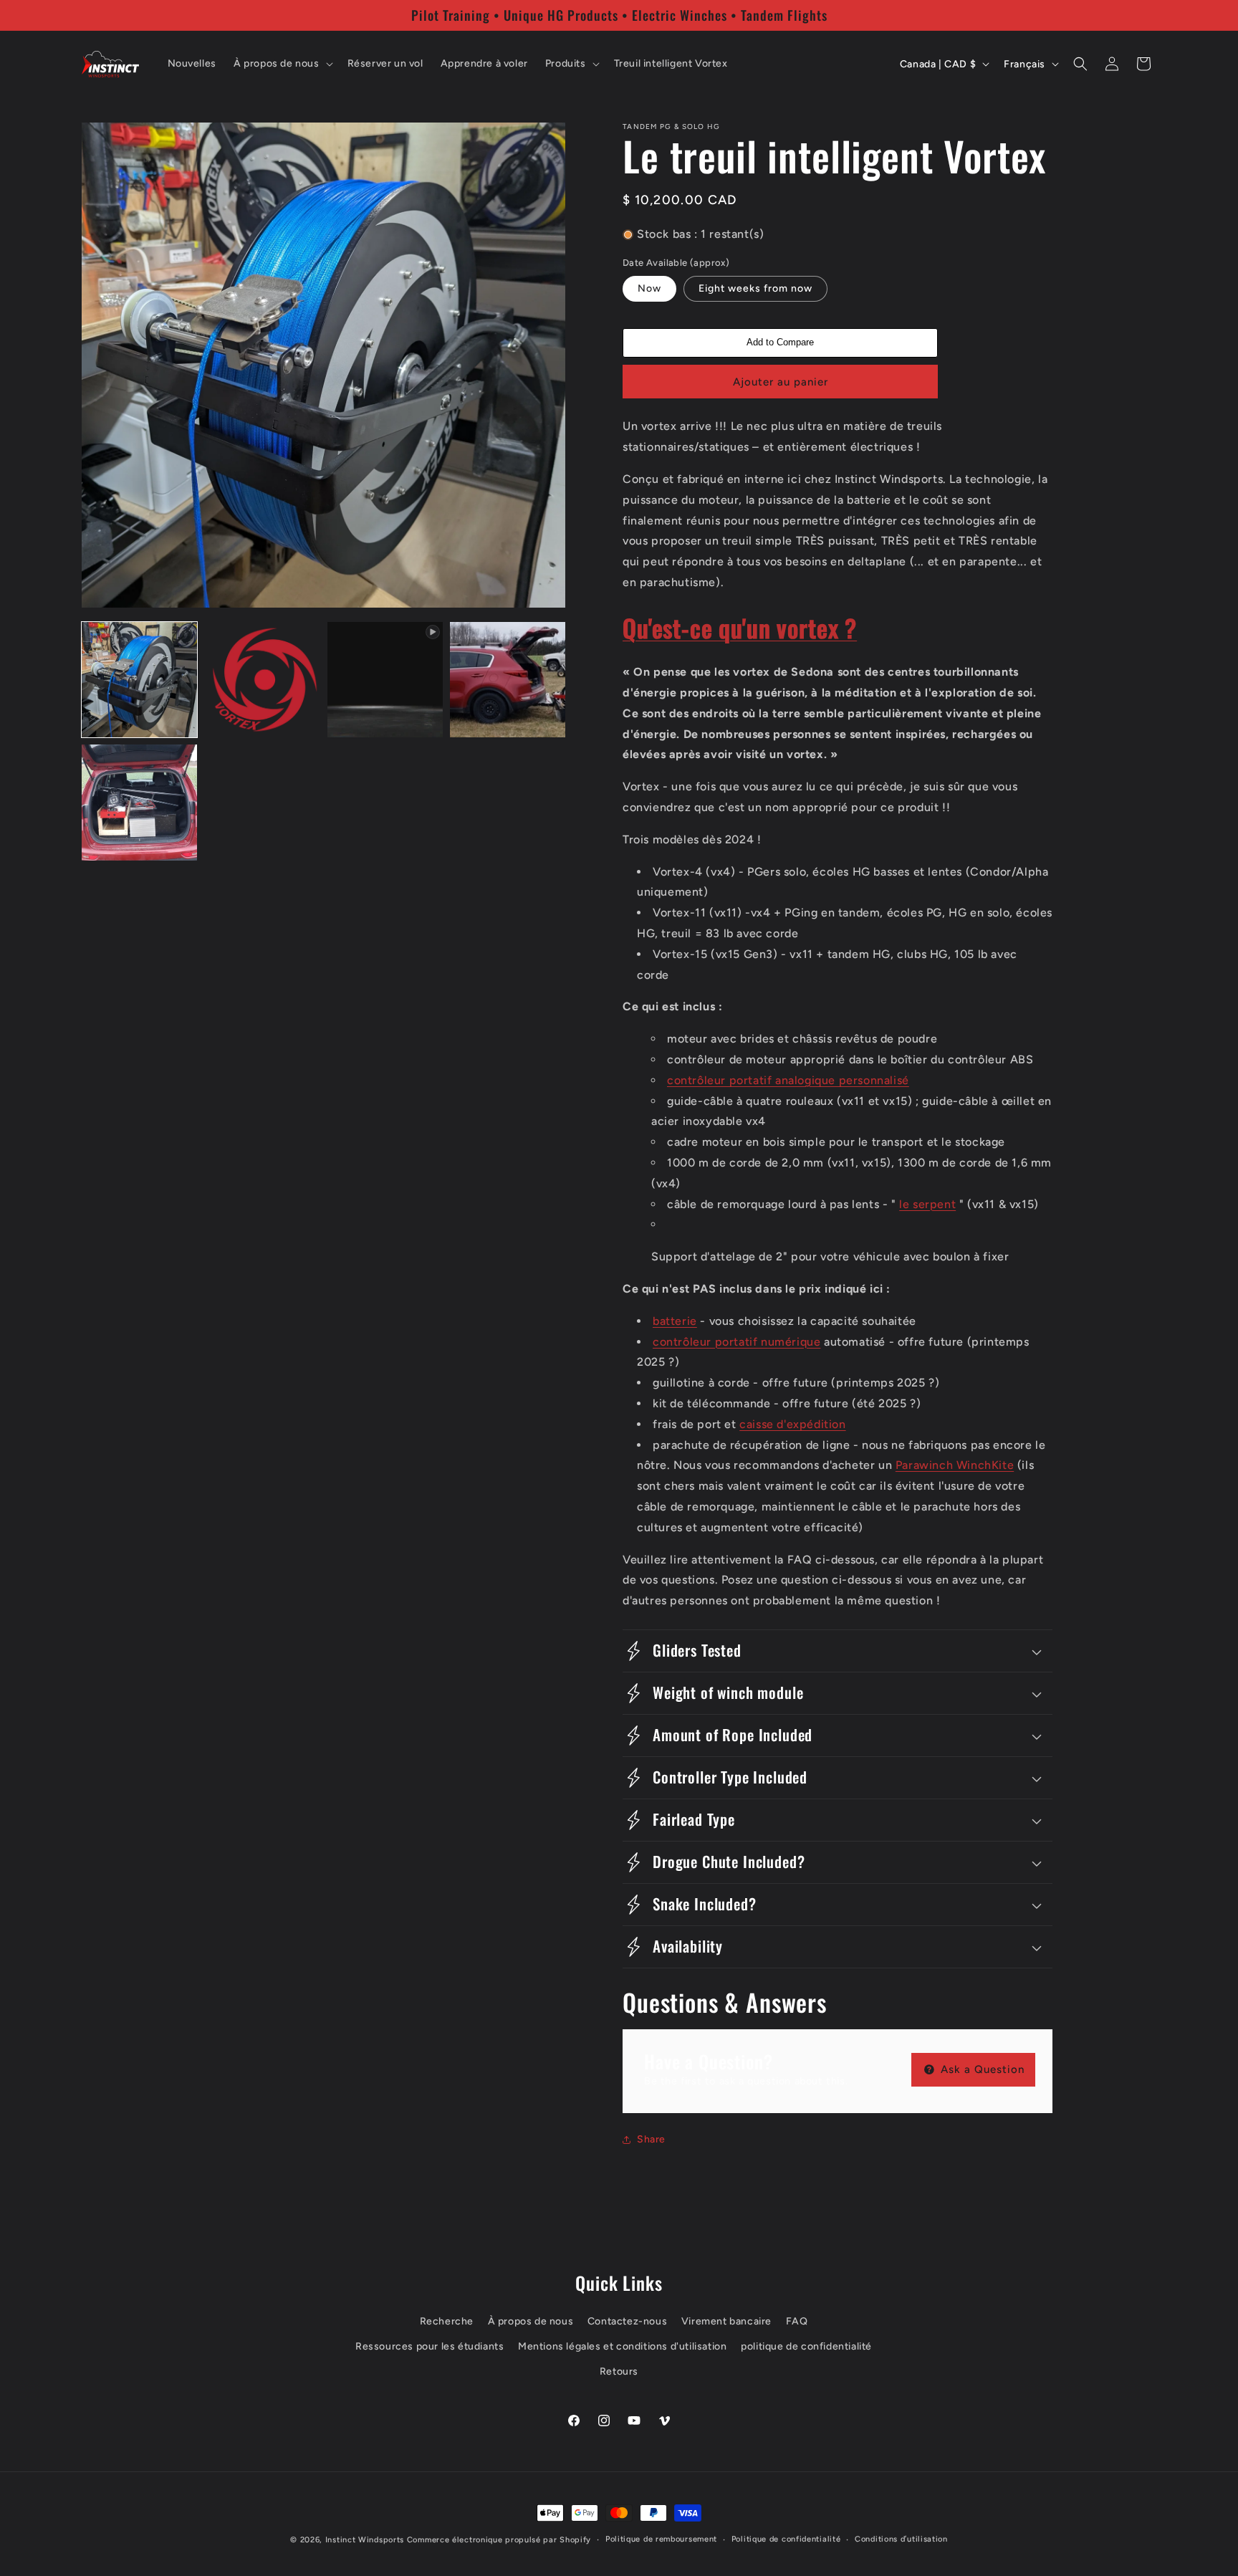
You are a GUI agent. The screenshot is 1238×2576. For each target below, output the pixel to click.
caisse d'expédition (792, 1424)
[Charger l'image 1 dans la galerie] (139, 680)
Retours (619, 2371)
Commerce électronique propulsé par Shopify (499, 2540)
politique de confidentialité (806, 2346)
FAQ (797, 2321)
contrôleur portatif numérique (736, 1342)
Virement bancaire (726, 2321)
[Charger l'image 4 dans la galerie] (139, 802)
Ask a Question (981, 2069)
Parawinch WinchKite (955, 1465)
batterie (675, 1321)
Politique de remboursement (661, 2539)
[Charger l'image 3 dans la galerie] (508, 680)
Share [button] (651, 2139)
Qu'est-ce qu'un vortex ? (740, 628)
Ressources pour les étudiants (430, 2346)
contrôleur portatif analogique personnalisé (788, 1080)
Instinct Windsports (365, 2540)
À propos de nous (531, 2321)
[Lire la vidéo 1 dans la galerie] (385, 680)
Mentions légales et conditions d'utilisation (622, 2346)
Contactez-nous (627, 2321)
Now (649, 288)
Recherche (447, 2321)
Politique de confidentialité (786, 2539)
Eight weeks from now (755, 288)
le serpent (927, 1204)
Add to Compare (780, 342)
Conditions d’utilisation (901, 2539)
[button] (282, 64)
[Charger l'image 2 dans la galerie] (262, 680)
